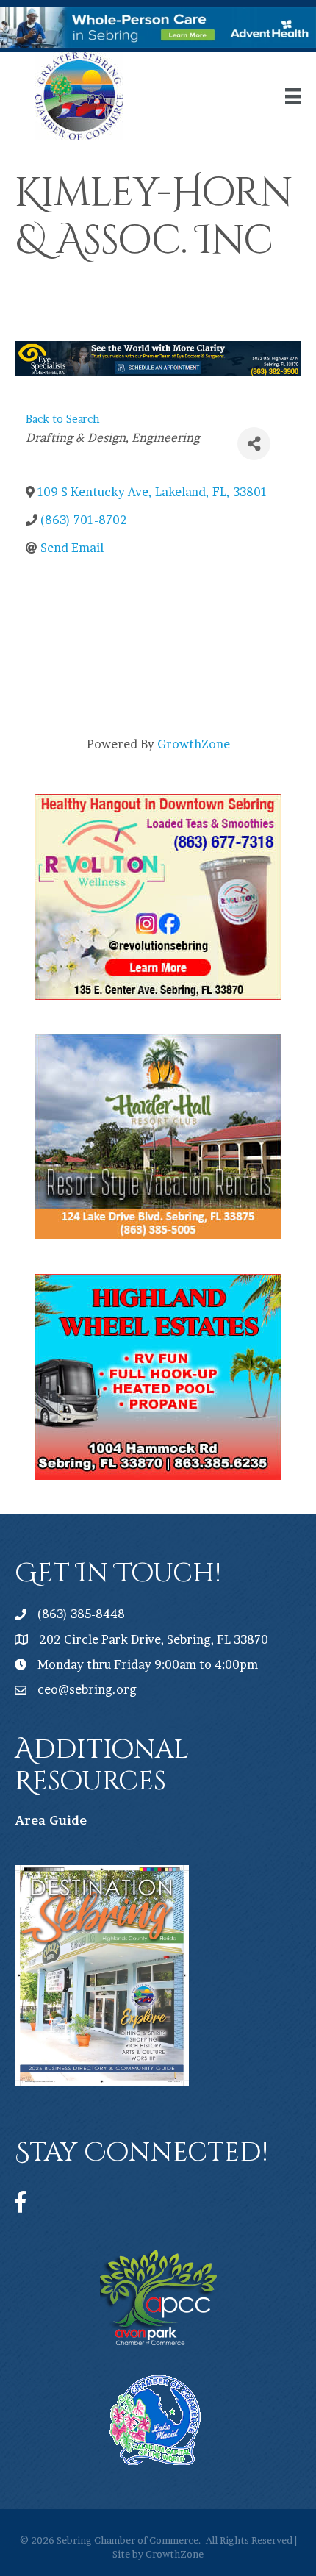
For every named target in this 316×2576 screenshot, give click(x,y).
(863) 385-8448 (81, 1614)
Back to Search (63, 419)
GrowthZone (194, 744)
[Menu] (293, 96)
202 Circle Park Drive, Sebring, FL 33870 (154, 1639)
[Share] (254, 444)
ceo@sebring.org (87, 1689)
